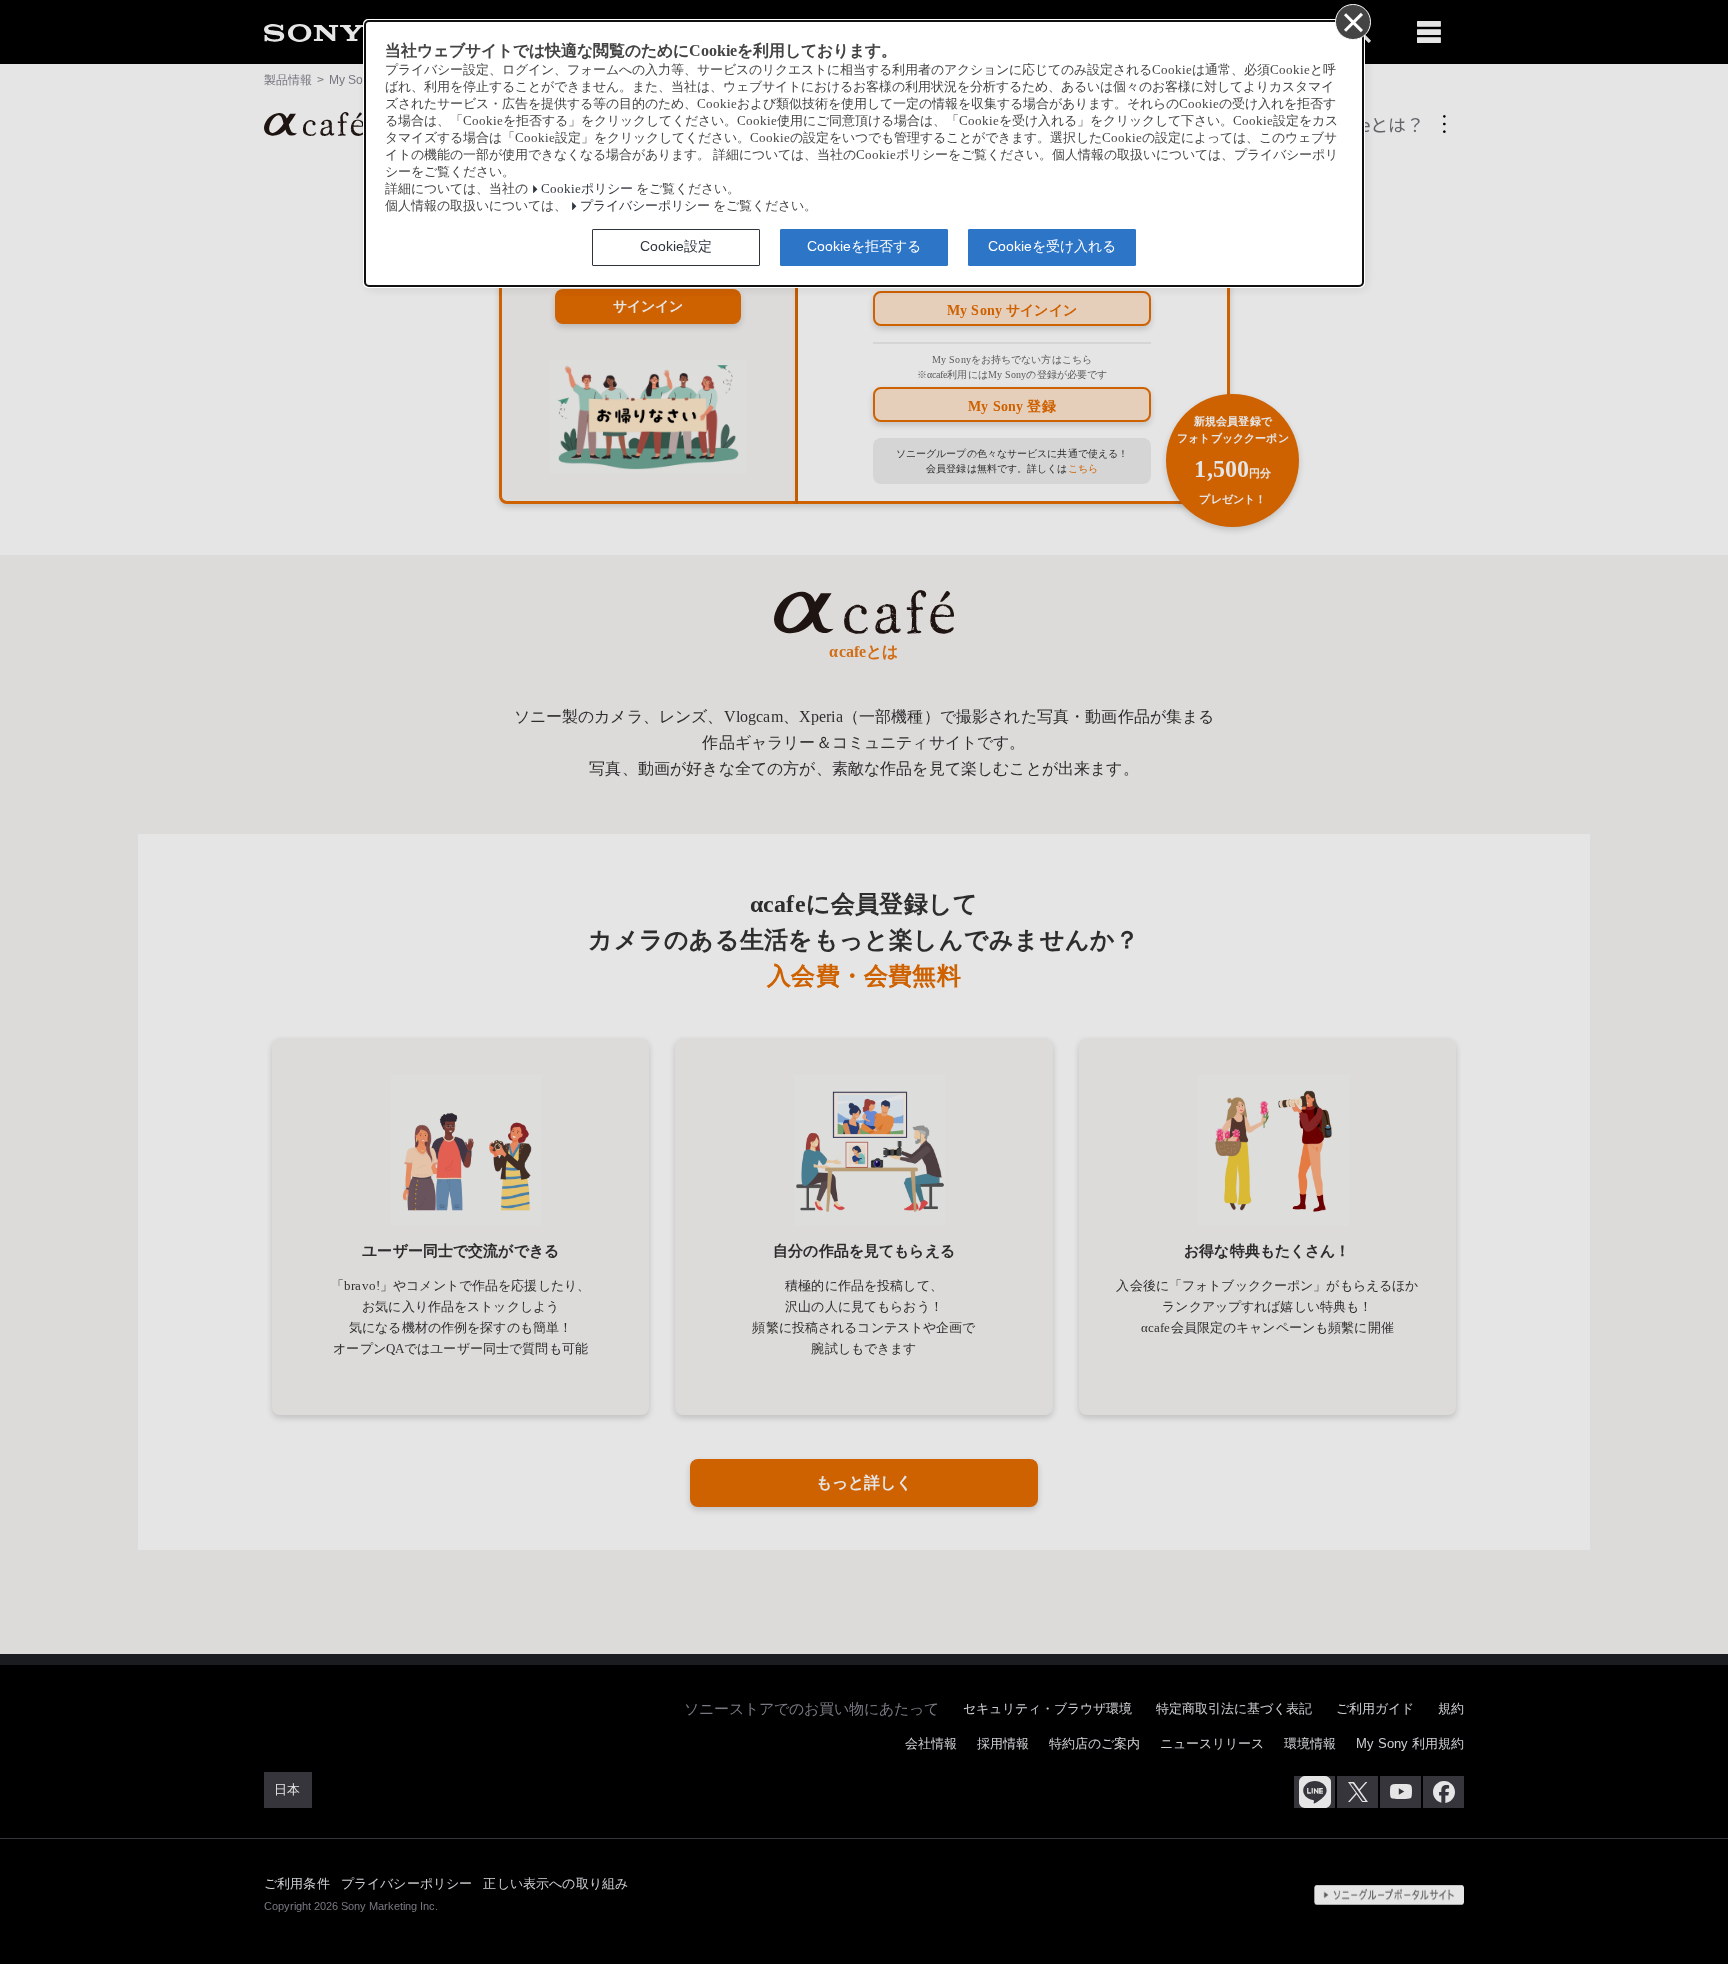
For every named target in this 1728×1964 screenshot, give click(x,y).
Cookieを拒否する (864, 246)
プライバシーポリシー (645, 206)
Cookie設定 (676, 246)
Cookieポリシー (587, 189)
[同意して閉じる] (1352, 21)
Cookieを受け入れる (1052, 246)
